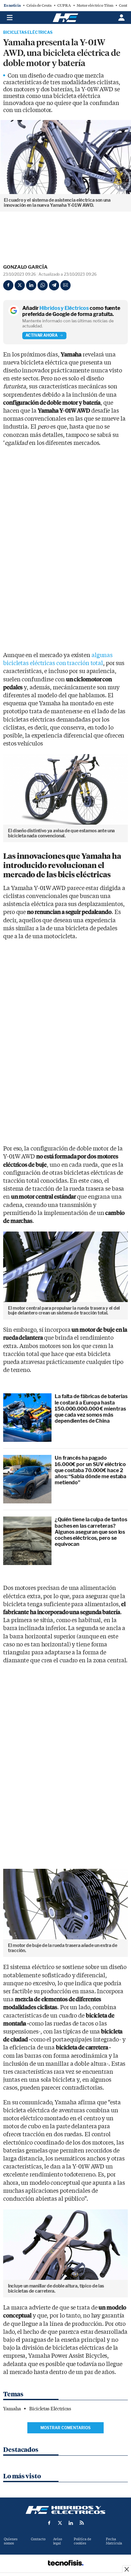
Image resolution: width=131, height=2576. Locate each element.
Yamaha (12, 2409)
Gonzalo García (25, 267)
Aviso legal (58, 2541)
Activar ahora (41, 335)
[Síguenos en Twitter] (60, 2523)
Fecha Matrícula (114, 2541)
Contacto (38, 2539)
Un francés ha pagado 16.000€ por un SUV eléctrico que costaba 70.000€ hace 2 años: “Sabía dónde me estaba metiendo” (90, 1470)
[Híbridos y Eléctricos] (65, 2510)
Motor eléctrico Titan (95, 5)
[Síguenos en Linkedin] (71, 2523)
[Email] (65, 285)
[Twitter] (20, 285)
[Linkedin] (31, 285)
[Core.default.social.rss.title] (82, 2523)
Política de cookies (83, 2541)
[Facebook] (8, 285)
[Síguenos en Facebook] (49, 2523)
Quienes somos (11, 2541)
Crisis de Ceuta (39, 5)
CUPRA (64, 5)
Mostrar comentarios (65, 2428)
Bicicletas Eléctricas (28, 33)
